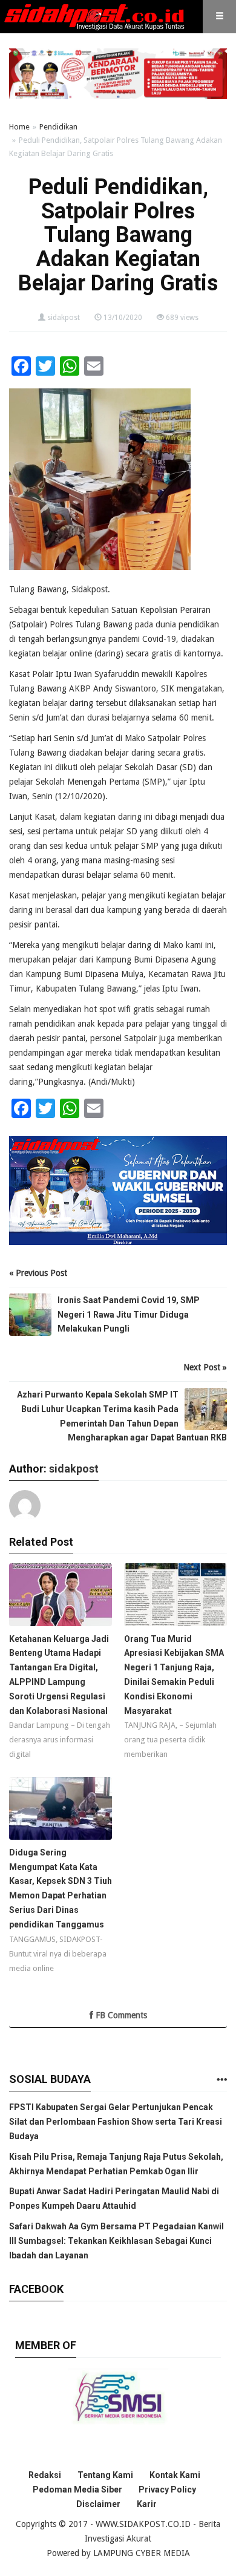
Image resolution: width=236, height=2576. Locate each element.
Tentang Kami (105, 2475)
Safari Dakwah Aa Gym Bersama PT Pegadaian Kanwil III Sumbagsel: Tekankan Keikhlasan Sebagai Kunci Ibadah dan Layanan (116, 2241)
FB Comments (120, 2015)
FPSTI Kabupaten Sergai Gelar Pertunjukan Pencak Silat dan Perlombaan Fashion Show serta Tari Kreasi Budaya (116, 2122)
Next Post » (205, 1367)
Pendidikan (58, 127)
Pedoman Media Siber (77, 2489)
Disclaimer (98, 2504)
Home (19, 127)
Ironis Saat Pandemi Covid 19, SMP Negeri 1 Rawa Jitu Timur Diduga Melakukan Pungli (129, 1315)
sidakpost (64, 318)
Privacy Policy (167, 2489)
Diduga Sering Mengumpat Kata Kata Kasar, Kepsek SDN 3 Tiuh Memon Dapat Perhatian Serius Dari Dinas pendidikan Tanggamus (61, 1888)
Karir (147, 2504)
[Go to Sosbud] (221, 2080)
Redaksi (45, 2475)
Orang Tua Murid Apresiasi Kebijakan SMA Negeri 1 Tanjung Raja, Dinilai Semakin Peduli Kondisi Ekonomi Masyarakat (174, 1675)
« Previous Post (38, 1273)
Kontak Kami (175, 2475)
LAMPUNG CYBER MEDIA (142, 2553)
